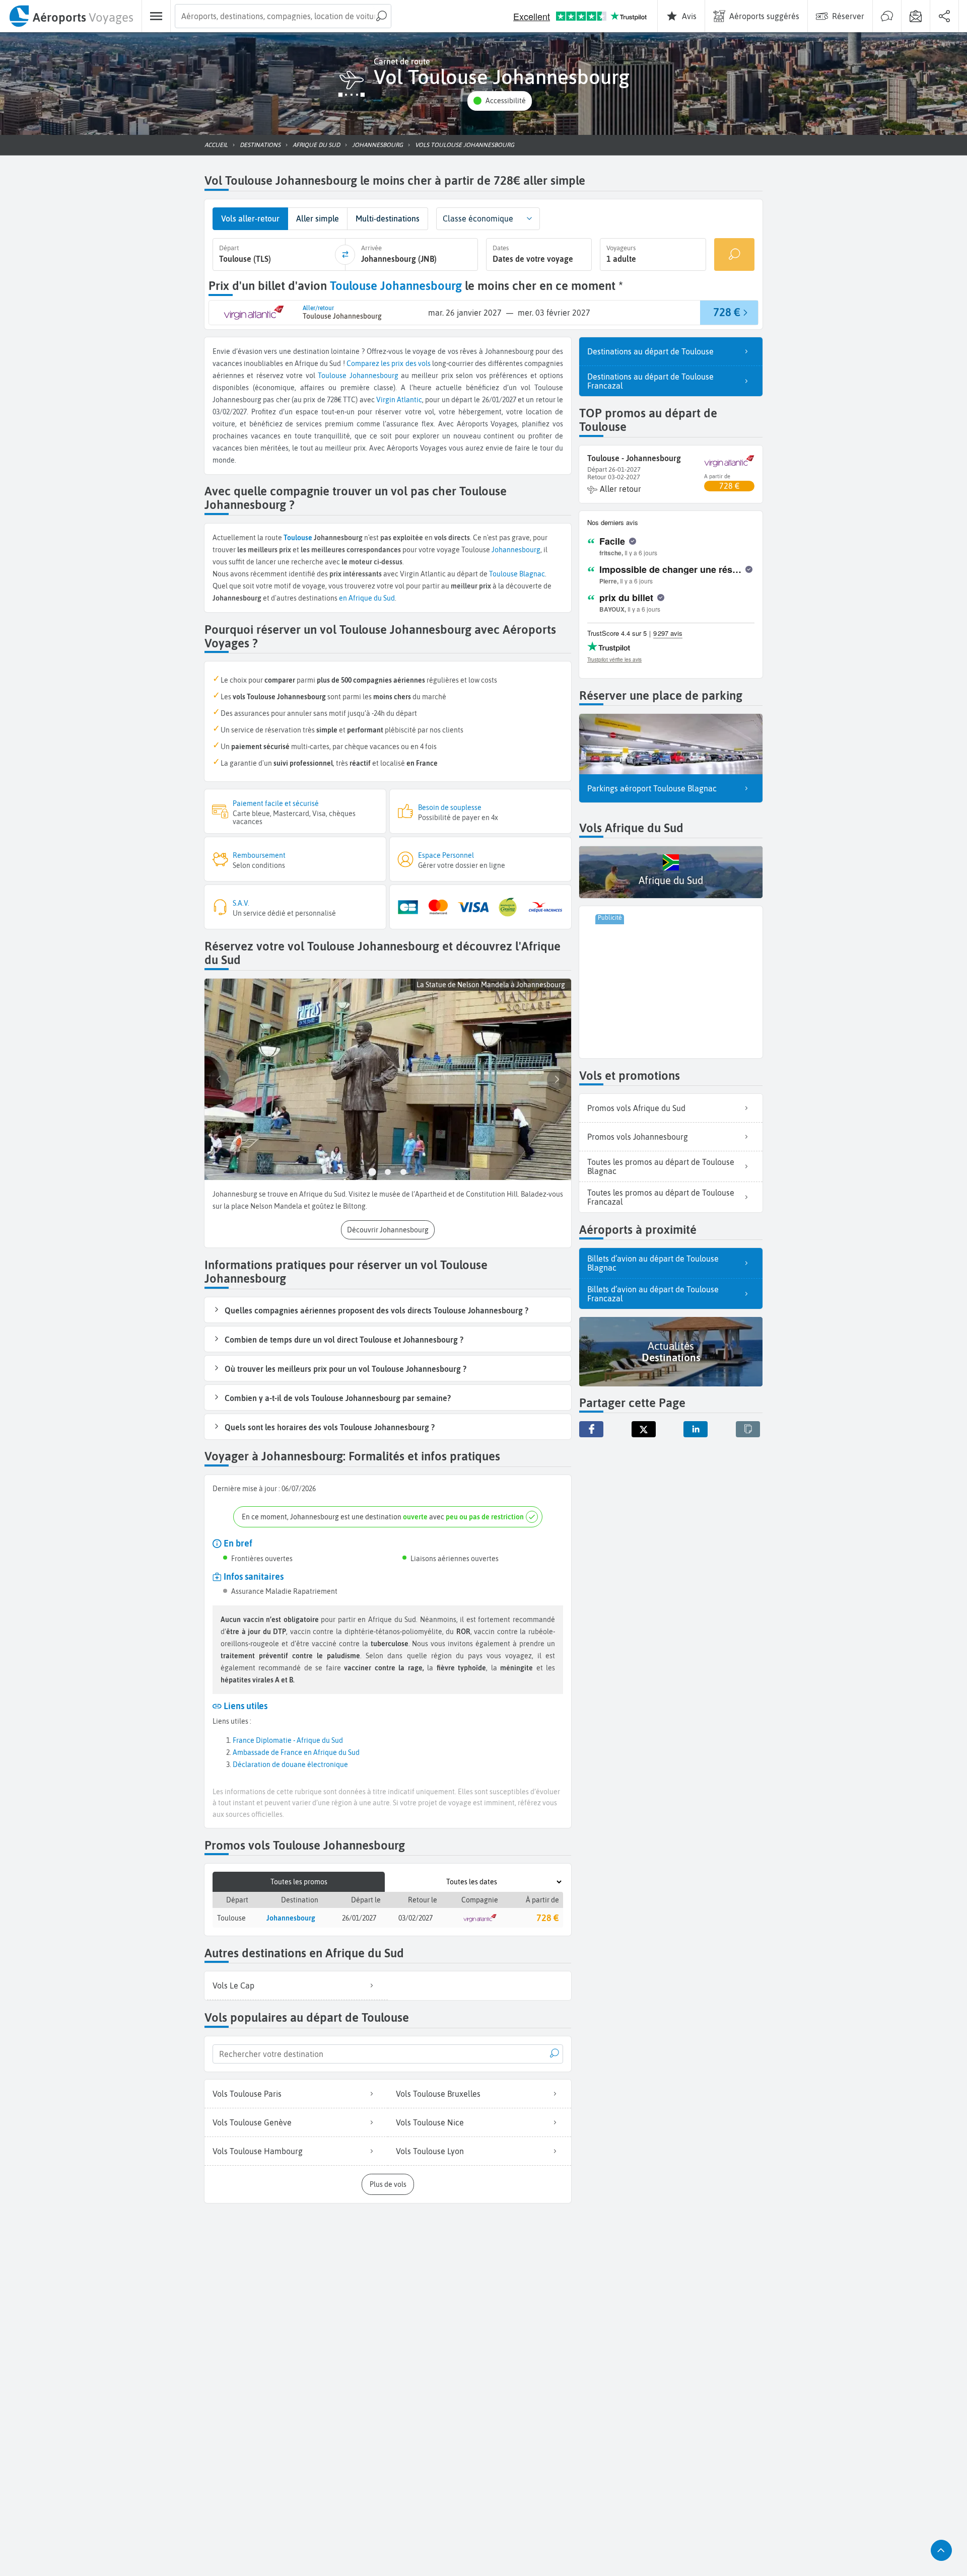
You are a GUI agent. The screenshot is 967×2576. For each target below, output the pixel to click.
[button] (500, 101)
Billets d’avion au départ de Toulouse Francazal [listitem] (653, 1294)
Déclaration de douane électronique (290, 1764)
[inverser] (345, 255)
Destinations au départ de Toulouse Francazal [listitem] (650, 381)
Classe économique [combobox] (478, 218)
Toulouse (332, 376)
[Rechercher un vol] (734, 254)
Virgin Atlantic (399, 400)
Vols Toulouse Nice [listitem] (430, 2122)
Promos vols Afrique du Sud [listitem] (636, 1108)
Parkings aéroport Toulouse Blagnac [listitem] (652, 788)
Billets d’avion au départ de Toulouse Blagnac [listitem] (653, 1263)
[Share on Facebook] (591, 1429)
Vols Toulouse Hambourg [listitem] (258, 2151)
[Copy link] (748, 1429)
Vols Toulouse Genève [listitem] (252, 2122)
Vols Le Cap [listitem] (233, 1985)
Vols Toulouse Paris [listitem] (247, 2094)
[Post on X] (644, 1429)
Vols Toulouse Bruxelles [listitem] (438, 2094)
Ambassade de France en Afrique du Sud (296, 1752)
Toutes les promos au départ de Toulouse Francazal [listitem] (661, 1197)
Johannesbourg (374, 376)
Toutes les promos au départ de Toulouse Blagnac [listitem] (661, 1166)
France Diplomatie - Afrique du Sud (288, 1740)
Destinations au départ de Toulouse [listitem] (650, 351)
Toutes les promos (299, 1882)
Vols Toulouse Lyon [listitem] (430, 2151)
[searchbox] (283, 16)
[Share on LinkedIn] (696, 1429)
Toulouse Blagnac (517, 574)
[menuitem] (71, 16)
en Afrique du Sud (367, 598)
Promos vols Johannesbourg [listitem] (638, 1137)
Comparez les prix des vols (389, 363)
